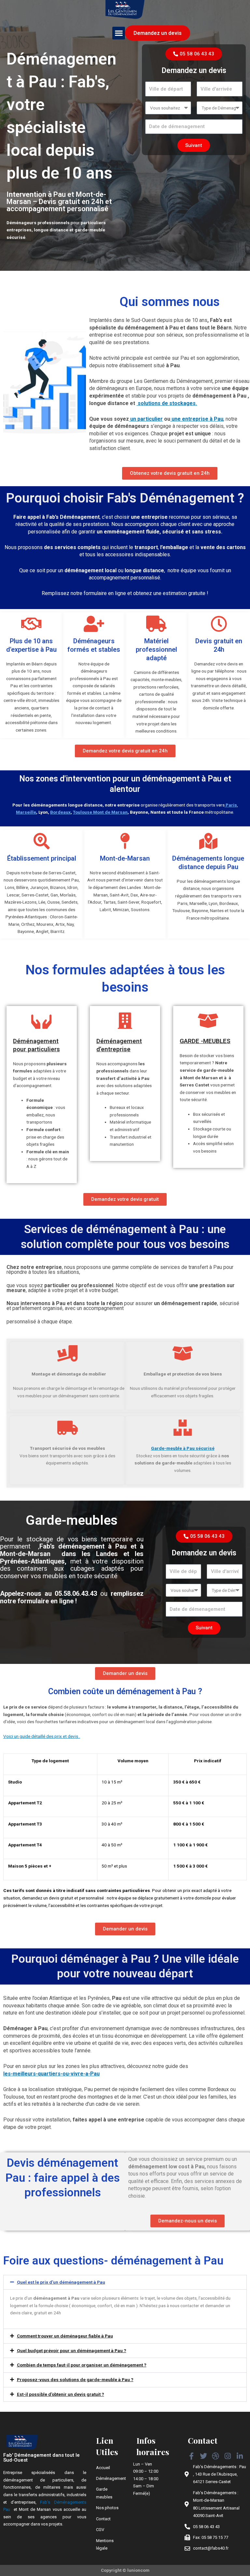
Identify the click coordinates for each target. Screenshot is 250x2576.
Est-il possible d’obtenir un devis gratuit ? (61, 2394)
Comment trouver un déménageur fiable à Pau (65, 2336)
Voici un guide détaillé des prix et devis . (42, 1736)
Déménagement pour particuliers (36, 1045)
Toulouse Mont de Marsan (100, 812)
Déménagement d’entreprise (119, 1045)
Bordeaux (60, 812)
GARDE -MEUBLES (205, 1041)
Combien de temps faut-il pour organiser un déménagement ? (82, 2365)
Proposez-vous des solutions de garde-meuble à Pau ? (75, 2380)
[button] (119, 33)
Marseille (26, 812)
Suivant (194, 145)
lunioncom (138, 2570)
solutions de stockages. (167, 403)
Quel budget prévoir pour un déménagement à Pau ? (72, 2350)
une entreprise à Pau (197, 419)
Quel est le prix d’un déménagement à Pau (61, 2282)
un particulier (146, 419)
